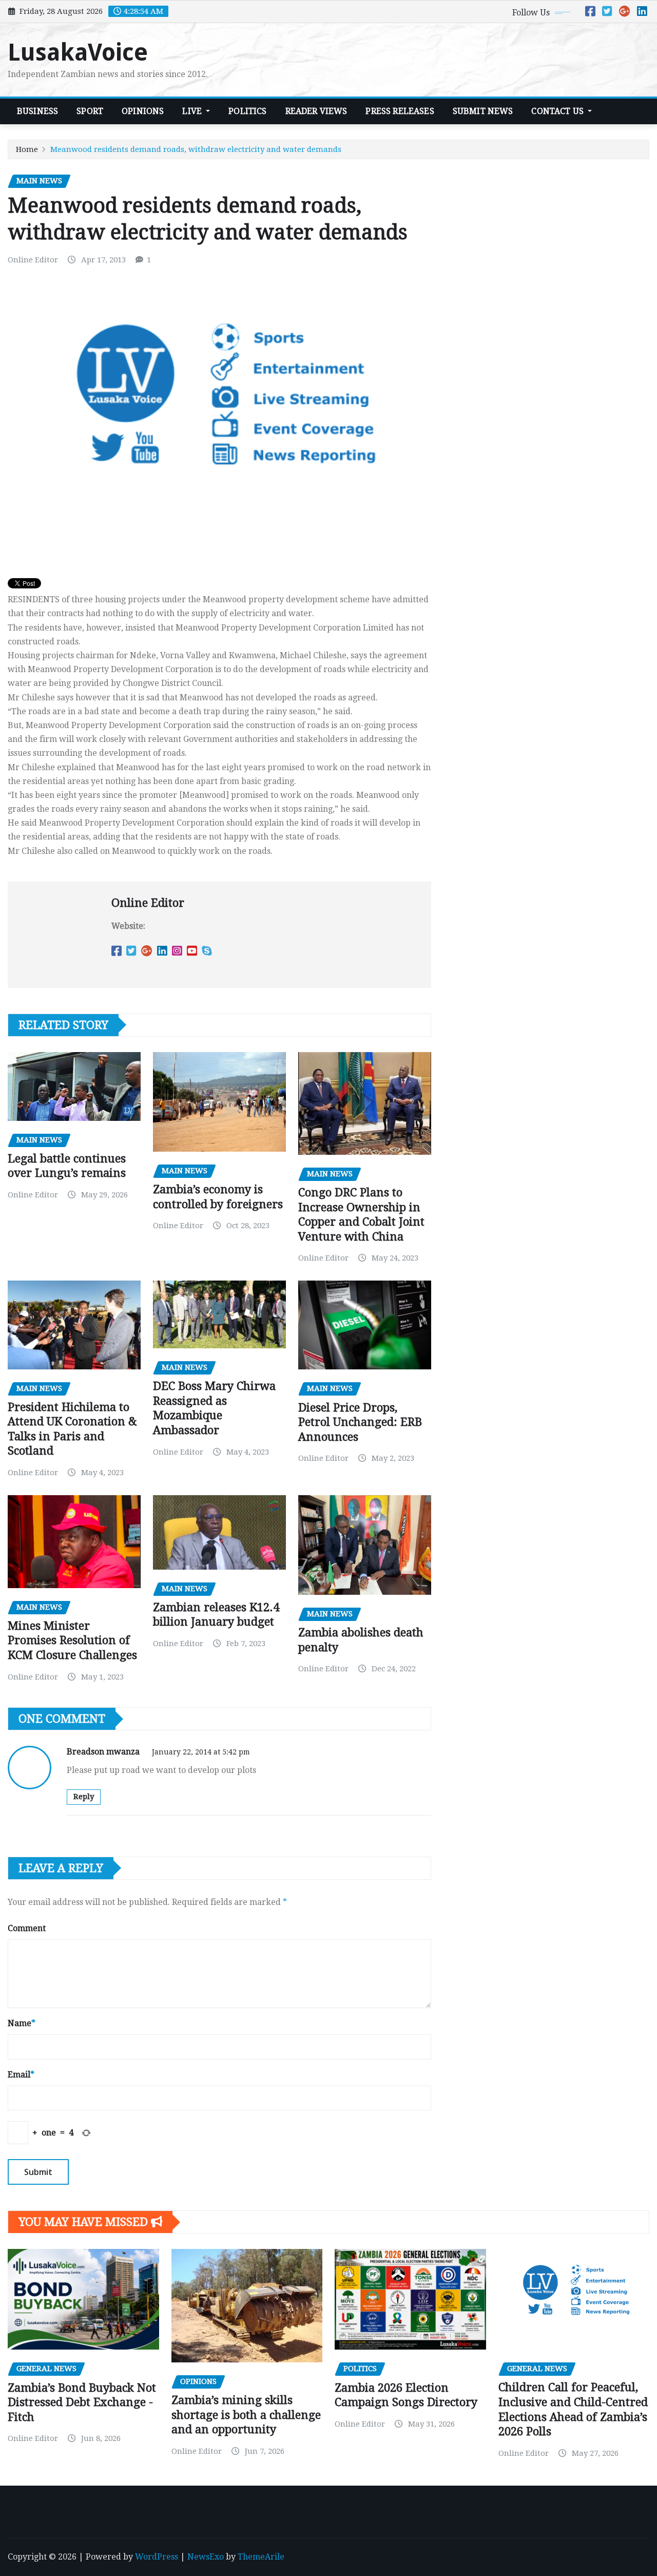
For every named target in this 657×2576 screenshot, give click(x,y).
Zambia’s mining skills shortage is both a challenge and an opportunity (246, 2415)
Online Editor (33, 260)
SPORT (90, 111)
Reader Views (316, 111)
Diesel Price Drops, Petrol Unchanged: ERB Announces (360, 1422)
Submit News (483, 111)
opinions (143, 111)
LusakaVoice (78, 52)
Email (21, 2075)
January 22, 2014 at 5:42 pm (201, 1752)
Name (22, 2023)
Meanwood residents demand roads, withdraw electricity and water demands (196, 149)
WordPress (157, 2557)
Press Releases (400, 111)
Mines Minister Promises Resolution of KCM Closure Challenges (72, 1640)
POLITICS (247, 111)
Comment (27, 1928)
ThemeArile (261, 2557)
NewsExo (206, 2557)
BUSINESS (37, 111)
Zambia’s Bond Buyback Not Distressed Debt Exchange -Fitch (82, 2402)
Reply (84, 1797)
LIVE (193, 111)
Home (27, 149)
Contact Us (558, 111)
